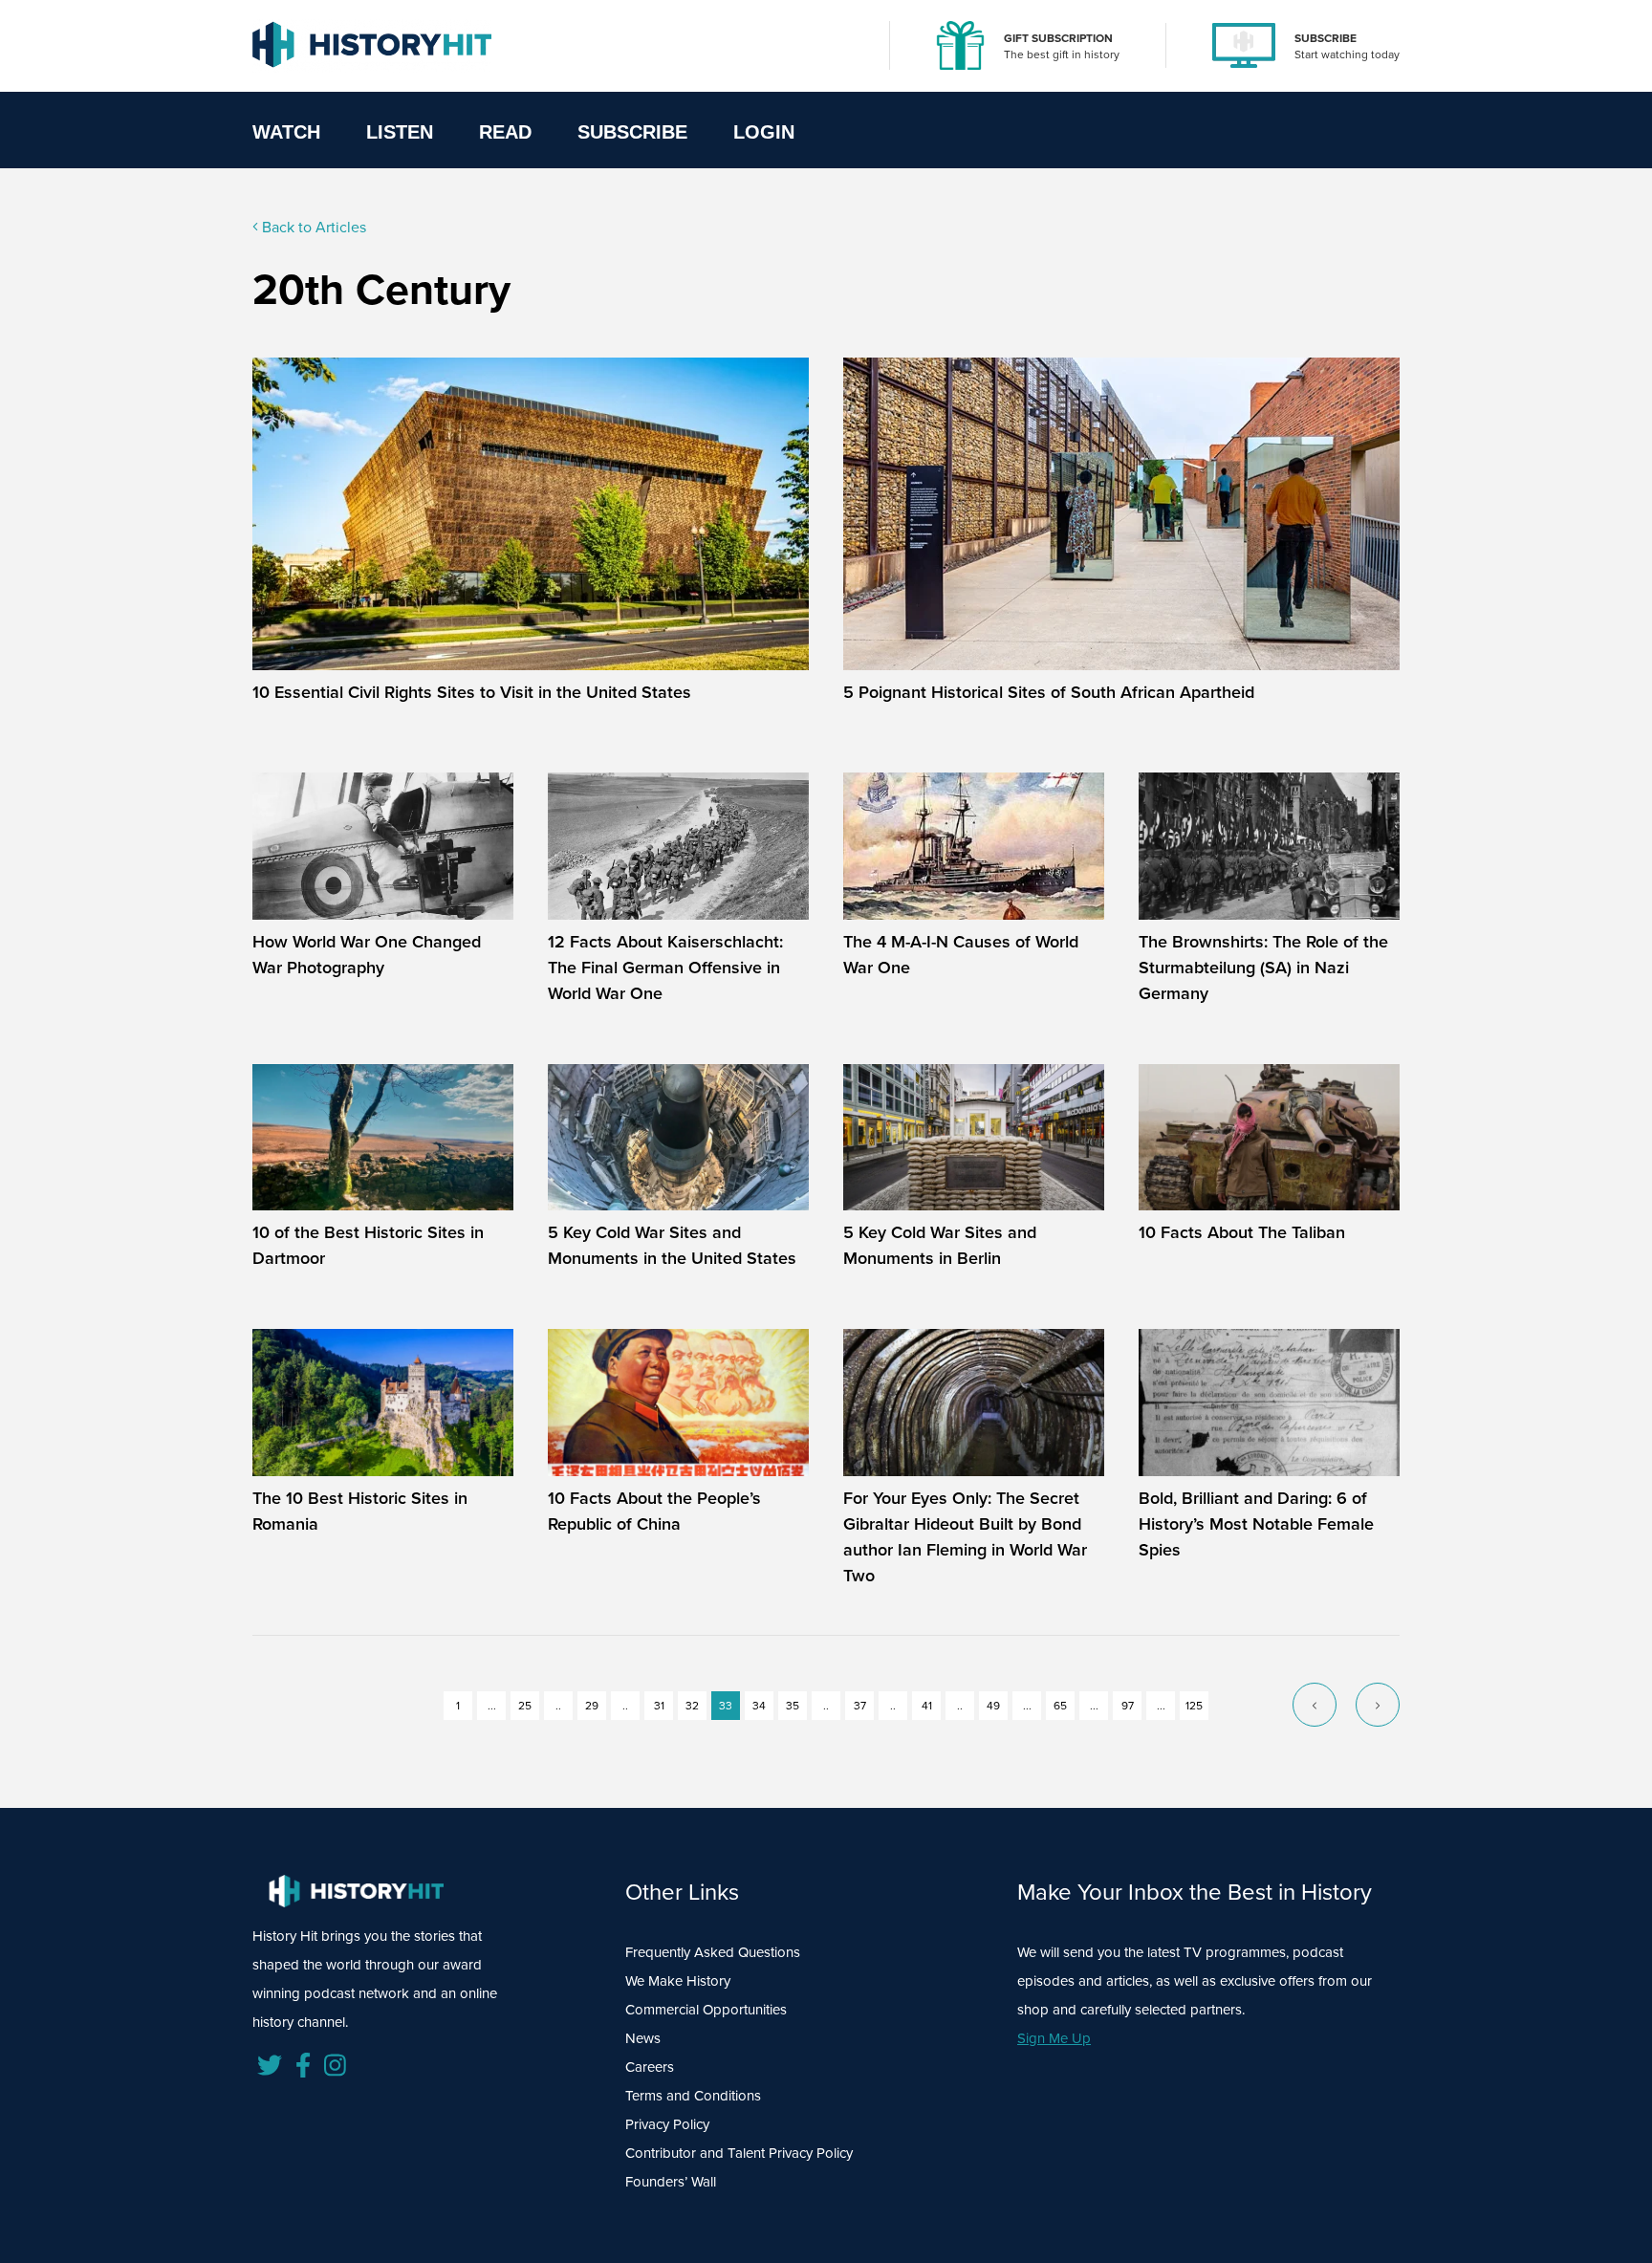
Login (764, 132)
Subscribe (632, 132)
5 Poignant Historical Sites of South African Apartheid (1049, 692)
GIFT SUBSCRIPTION (1058, 38)
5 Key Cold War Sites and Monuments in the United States (672, 1245)
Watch (286, 132)
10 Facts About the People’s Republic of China (654, 1511)
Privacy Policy (667, 2124)
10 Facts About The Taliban (1242, 1232)
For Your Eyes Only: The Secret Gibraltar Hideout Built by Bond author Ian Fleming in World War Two (965, 1537)
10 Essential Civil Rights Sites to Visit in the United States (472, 692)
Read (505, 132)
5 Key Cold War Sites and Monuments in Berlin (940, 1245)
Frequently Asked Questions (713, 1952)
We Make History (678, 1981)
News (643, 2038)
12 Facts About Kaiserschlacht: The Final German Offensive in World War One (665, 968)
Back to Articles (312, 227)
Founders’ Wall (671, 2182)
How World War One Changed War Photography (367, 955)
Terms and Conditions (693, 2096)
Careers (650, 2067)
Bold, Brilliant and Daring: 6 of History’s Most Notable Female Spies (1256, 1524)
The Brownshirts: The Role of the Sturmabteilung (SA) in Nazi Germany (1263, 968)
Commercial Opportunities (706, 2010)
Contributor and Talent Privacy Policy (739, 2153)
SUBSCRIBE (1326, 38)
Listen (400, 132)
